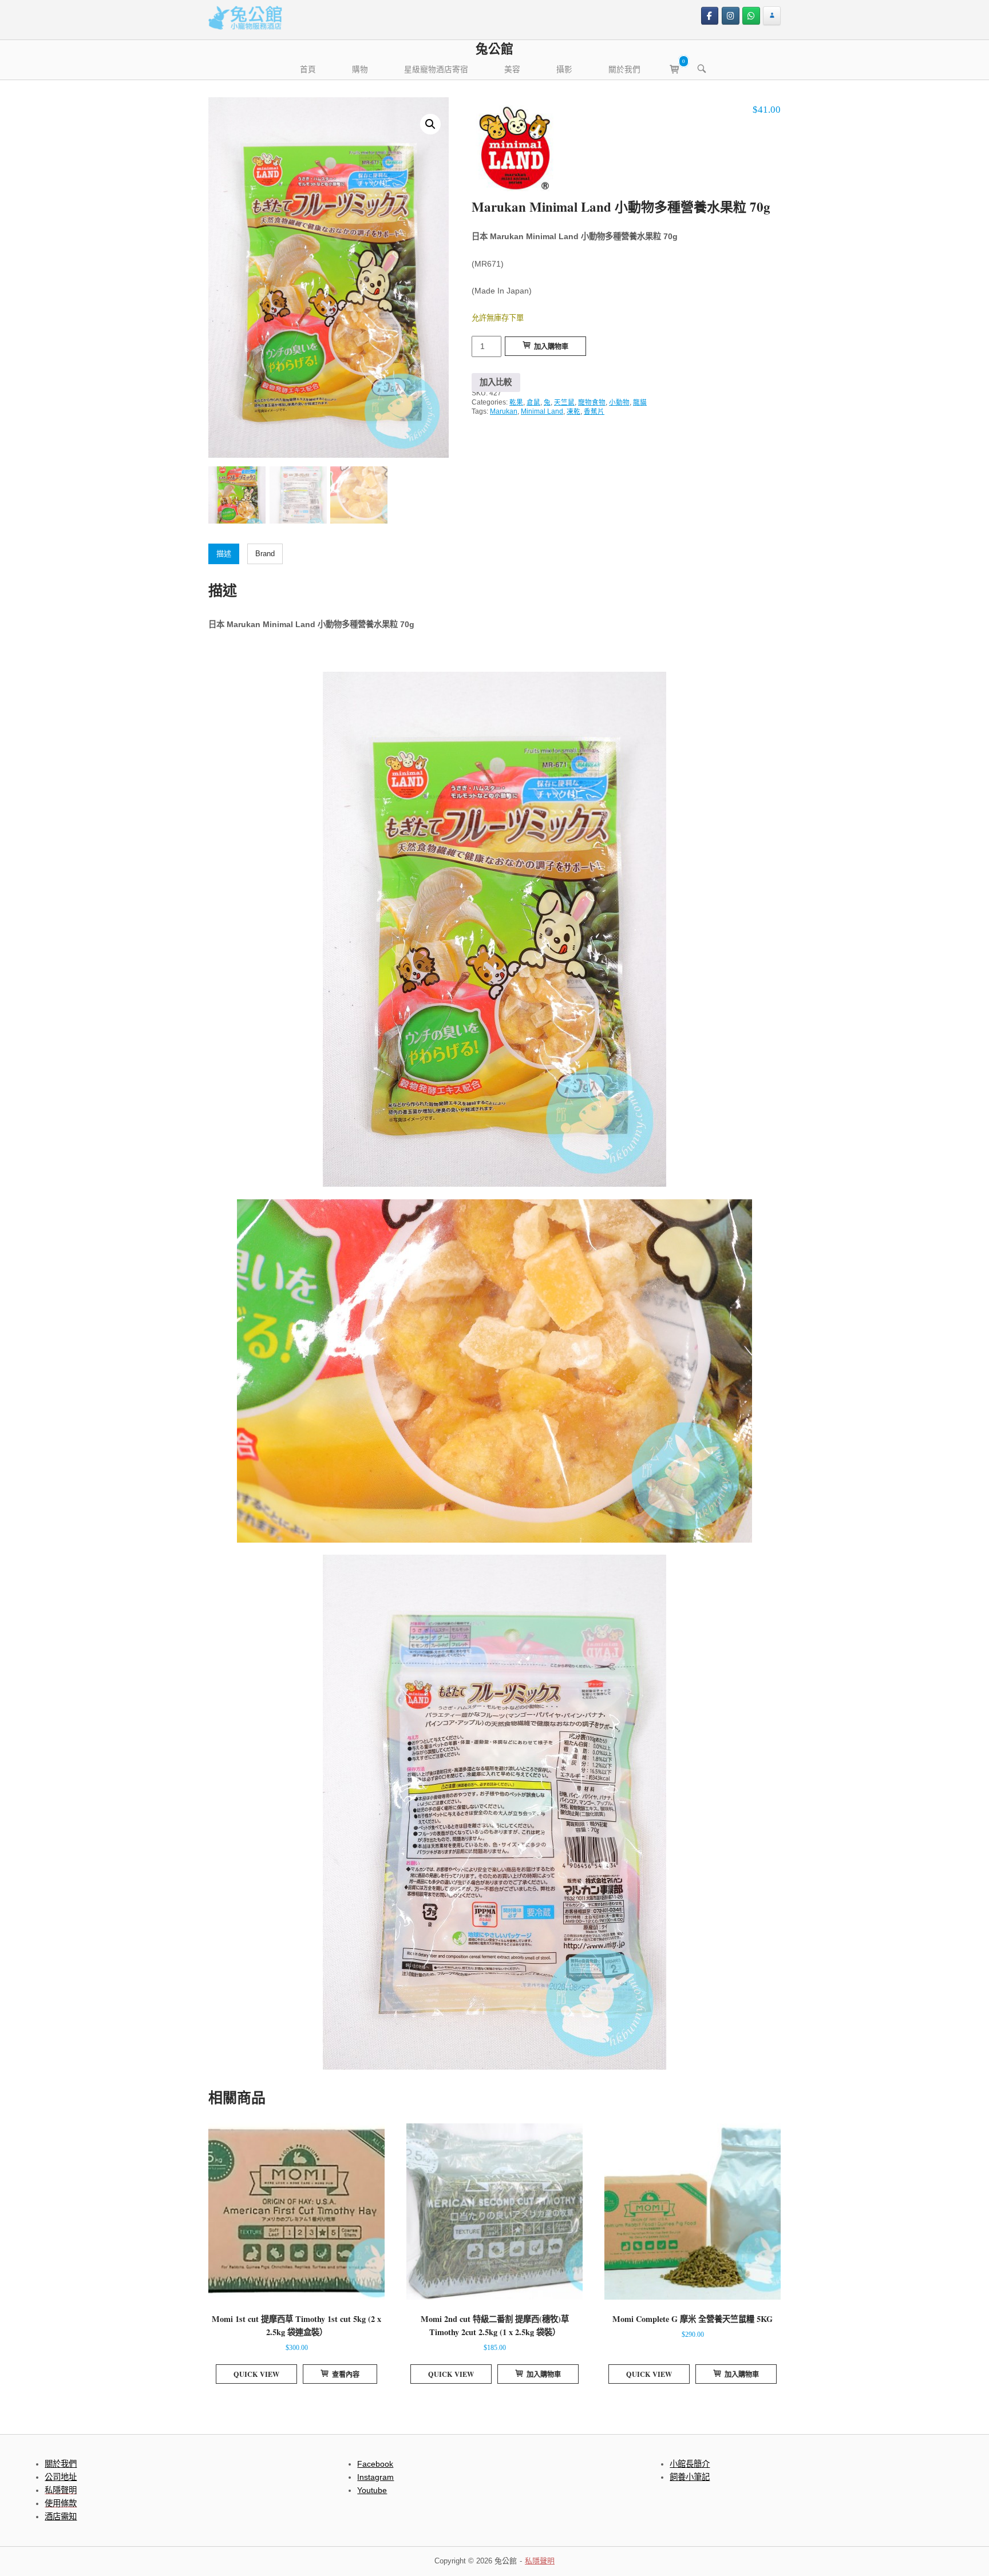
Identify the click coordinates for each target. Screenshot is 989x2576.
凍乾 (573, 411)
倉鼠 (533, 402)
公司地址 (61, 2477)
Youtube (372, 2490)
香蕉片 (594, 411)
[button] (430, 124)
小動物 (619, 402)
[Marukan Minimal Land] (515, 151)
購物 (360, 69)
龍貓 (640, 402)
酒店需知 (61, 2516)
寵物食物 (592, 402)
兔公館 (494, 48)
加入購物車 (551, 346)
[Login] (772, 16)
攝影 (564, 69)
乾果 (516, 402)
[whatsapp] (751, 16)
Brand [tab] (265, 554)
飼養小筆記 (690, 2477)
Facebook (375, 2464)
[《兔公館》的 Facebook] (710, 16)
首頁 (308, 69)
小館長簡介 (690, 2464)
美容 (512, 69)
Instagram (375, 2477)
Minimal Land (542, 411)
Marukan (504, 411)
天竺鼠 (564, 402)
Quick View (256, 2374)
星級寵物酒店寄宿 (436, 69)
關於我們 (624, 69)
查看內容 (346, 2374)
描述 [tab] (224, 554)
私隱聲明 (540, 2561)
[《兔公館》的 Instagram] (731, 16)
